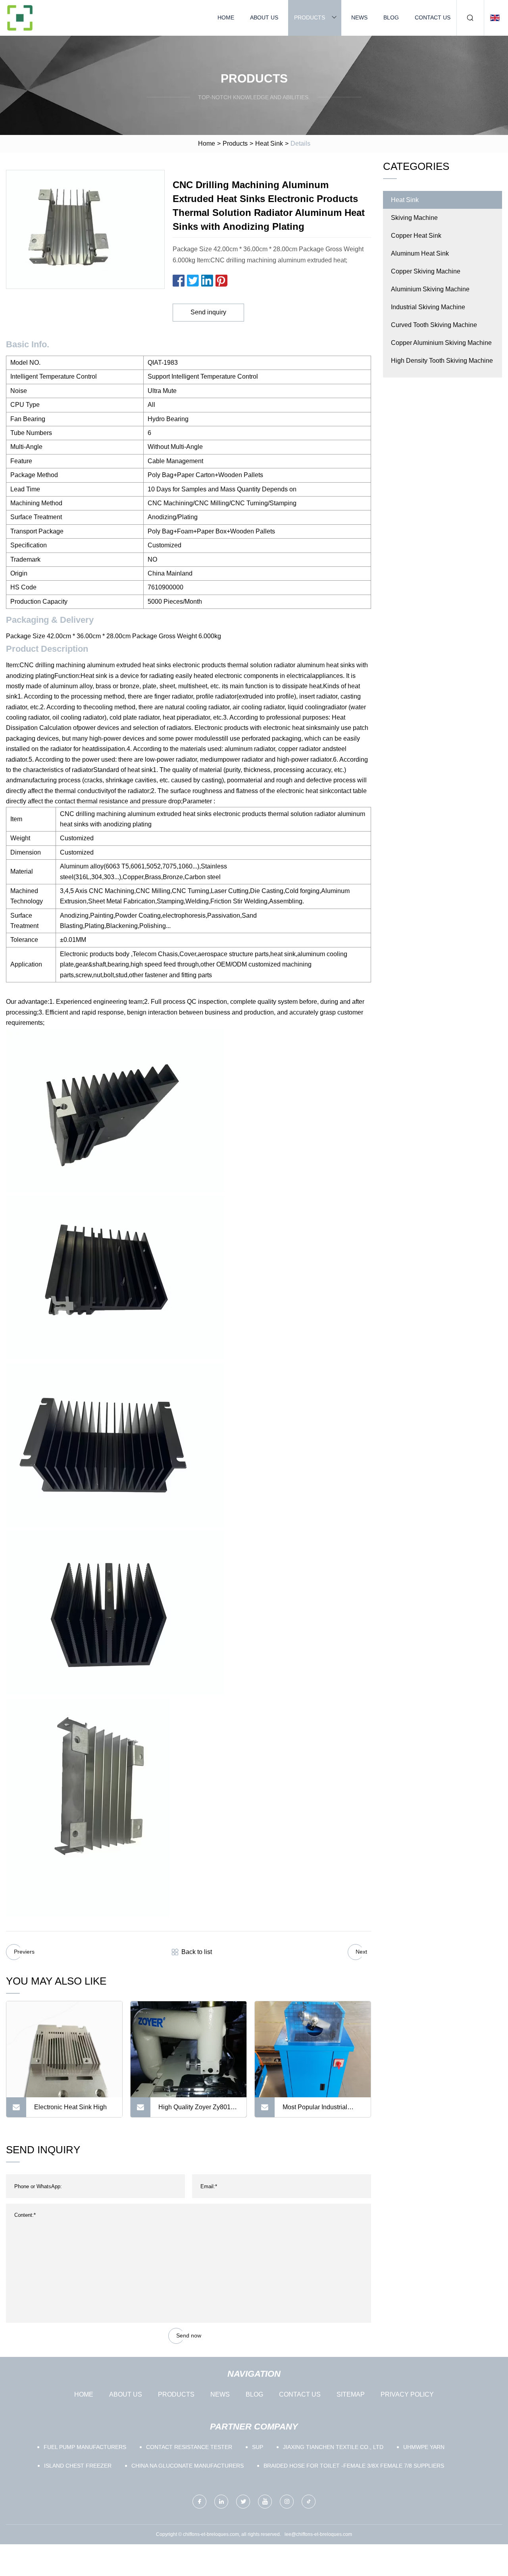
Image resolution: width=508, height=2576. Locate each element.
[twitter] (243, 2502)
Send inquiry (208, 312)
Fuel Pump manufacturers (85, 2447)
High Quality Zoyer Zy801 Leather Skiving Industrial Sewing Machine (194, 2110)
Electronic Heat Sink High (70, 2107)
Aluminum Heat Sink (420, 253)
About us (264, 17)
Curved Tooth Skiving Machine (434, 325)
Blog (391, 17)
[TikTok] (309, 2502)
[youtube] (265, 2502)
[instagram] (287, 2502)
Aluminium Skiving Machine (430, 289)
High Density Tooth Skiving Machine (442, 361)
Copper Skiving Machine (426, 271)
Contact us (433, 17)
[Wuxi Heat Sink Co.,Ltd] (20, 18)
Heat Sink (269, 143)
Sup (258, 2447)
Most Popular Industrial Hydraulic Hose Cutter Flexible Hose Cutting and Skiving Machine (319, 2110)
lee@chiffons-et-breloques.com (318, 2534)
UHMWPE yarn (424, 2447)
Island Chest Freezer (78, 2466)
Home (226, 17)
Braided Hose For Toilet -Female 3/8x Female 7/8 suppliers (354, 2466)
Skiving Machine (414, 218)
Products (310, 17)
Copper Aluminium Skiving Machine (441, 343)
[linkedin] (221, 2502)
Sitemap (351, 2394)
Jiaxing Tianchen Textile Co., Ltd (333, 2447)
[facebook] (199, 2502)
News (359, 17)
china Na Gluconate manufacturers (188, 2466)
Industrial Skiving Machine (428, 307)
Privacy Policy (407, 2394)
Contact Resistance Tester (189, 2447)
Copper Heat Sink (416, 236)
